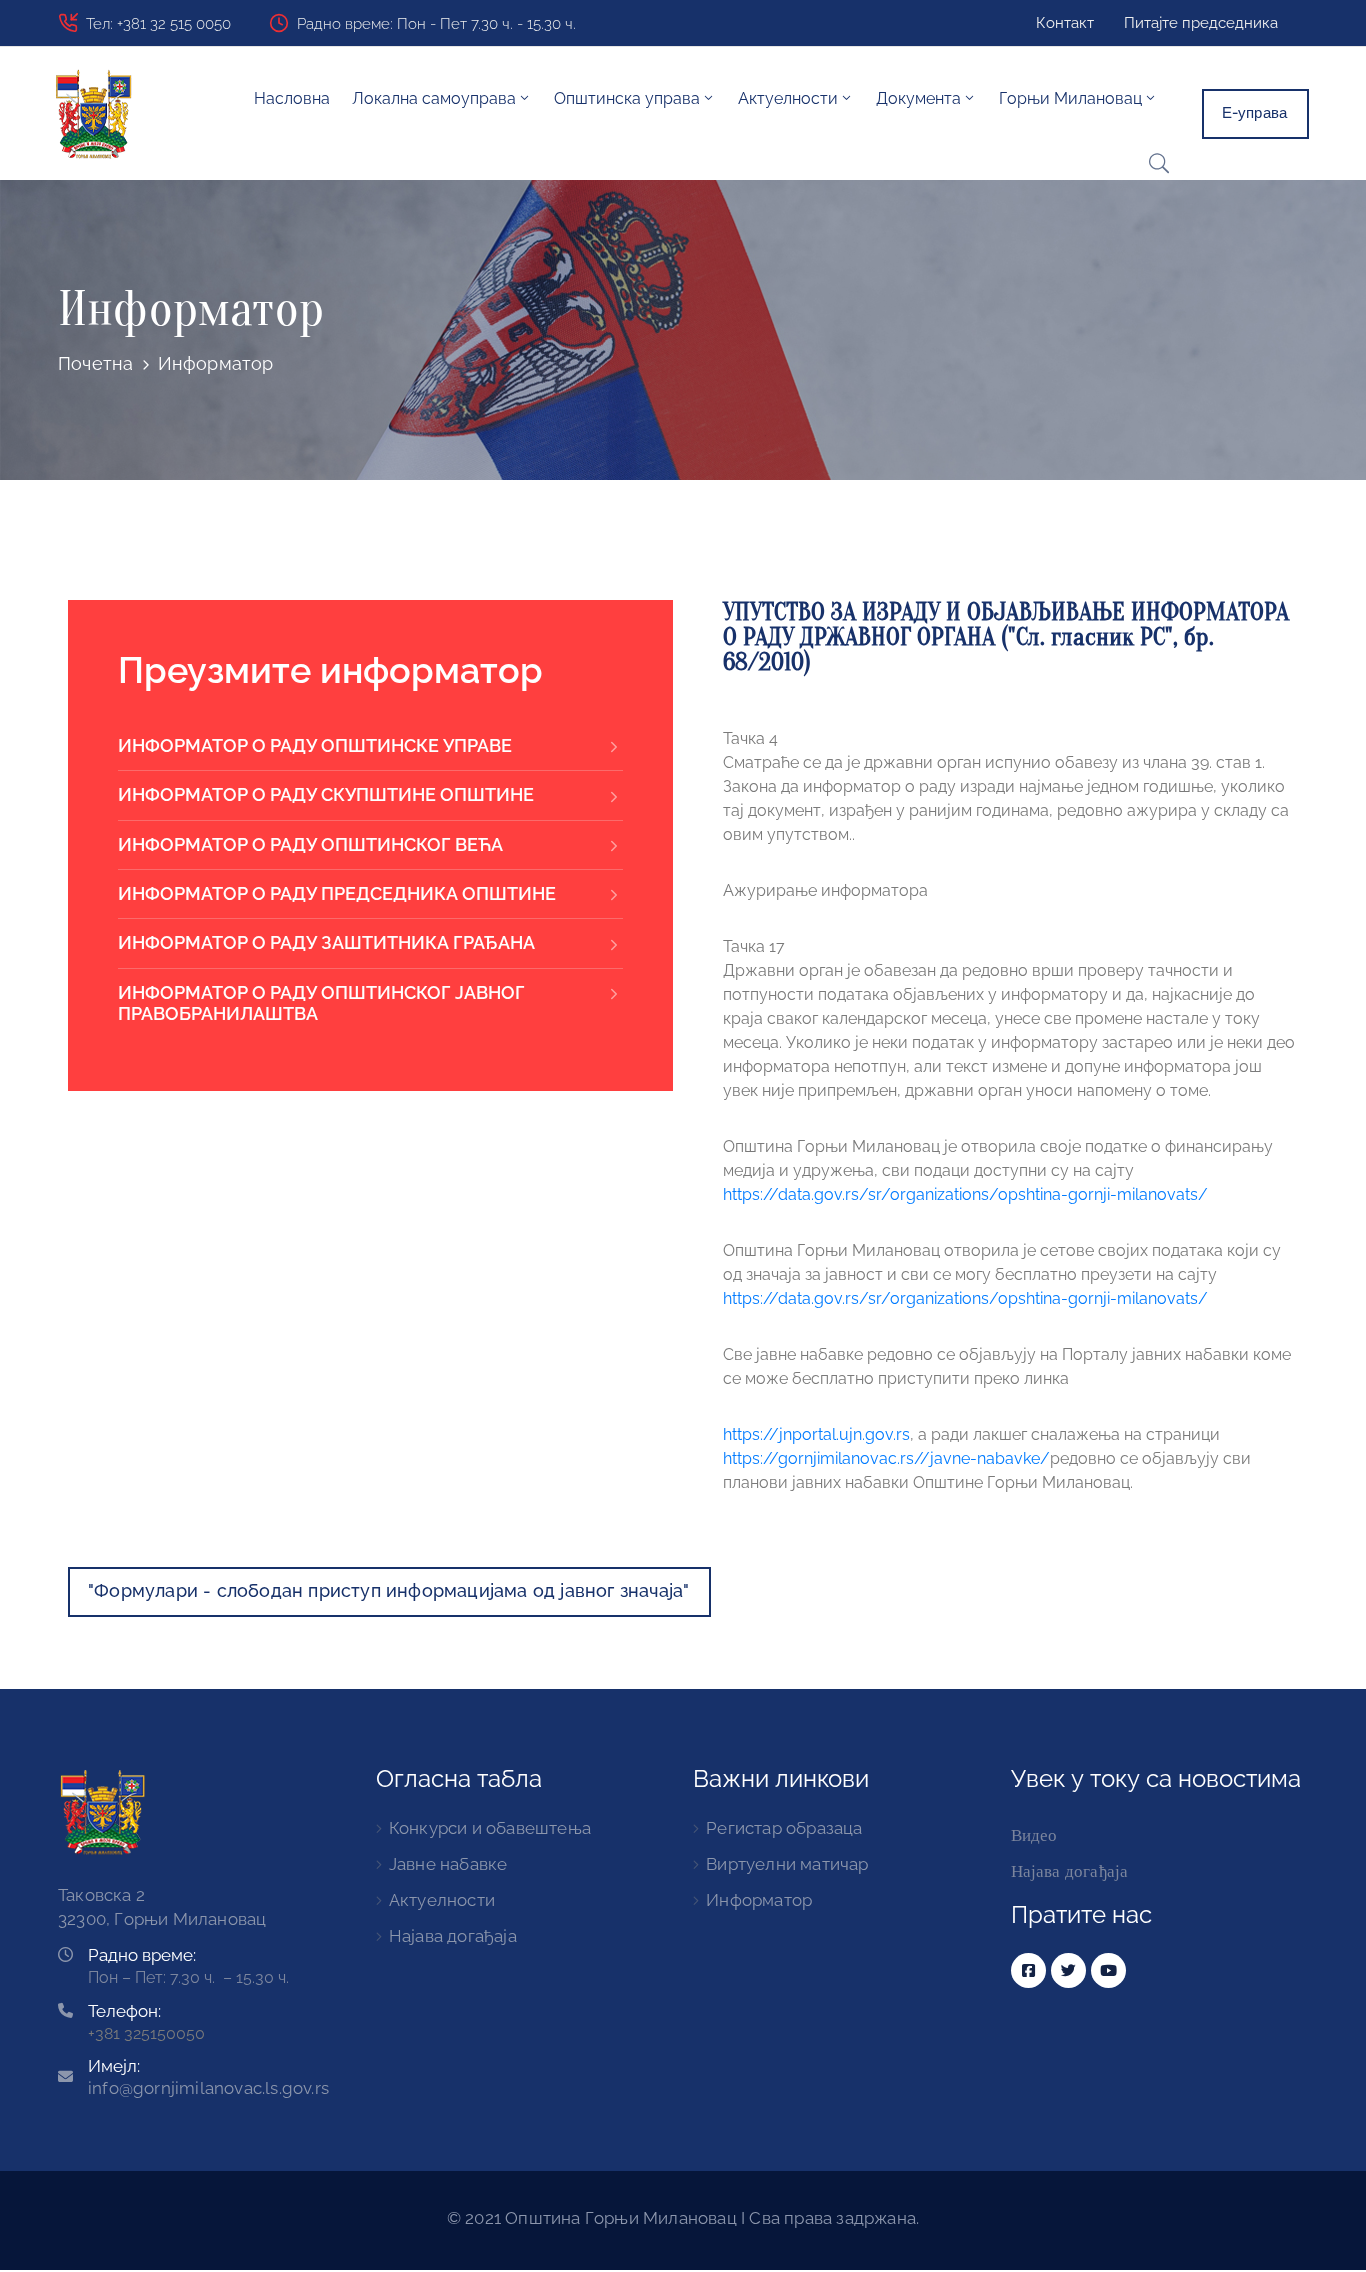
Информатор (759, 1900)
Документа (918, 98)
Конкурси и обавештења (490, 1828)
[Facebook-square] (1028, 1970)
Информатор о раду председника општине (337, 893)
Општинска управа (627, 98)
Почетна (95, 363)
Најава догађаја (453, 1936)
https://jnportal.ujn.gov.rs (816, 1434)
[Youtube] (1108, 1970)
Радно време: (142, 1955)
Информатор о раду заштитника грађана (326, 942)
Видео (1034, 1835)
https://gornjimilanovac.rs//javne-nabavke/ (886, 1458)
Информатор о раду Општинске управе (315, 745)
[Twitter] (1068, 1970)
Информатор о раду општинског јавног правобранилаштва (321, 1003)
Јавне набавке (448, 1864)
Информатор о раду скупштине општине (326, 794)
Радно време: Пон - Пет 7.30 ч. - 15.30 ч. (436, 24)
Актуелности (442, 1900)
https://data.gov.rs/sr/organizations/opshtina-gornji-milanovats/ (965, 1194)
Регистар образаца (784, 1828)
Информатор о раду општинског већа (310, 844)
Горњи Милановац (1070, 98)
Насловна (292, 98)
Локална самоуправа (434, 98)
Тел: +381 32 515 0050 (158, 24)
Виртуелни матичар (787, 1864)
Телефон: (124, 2011)
